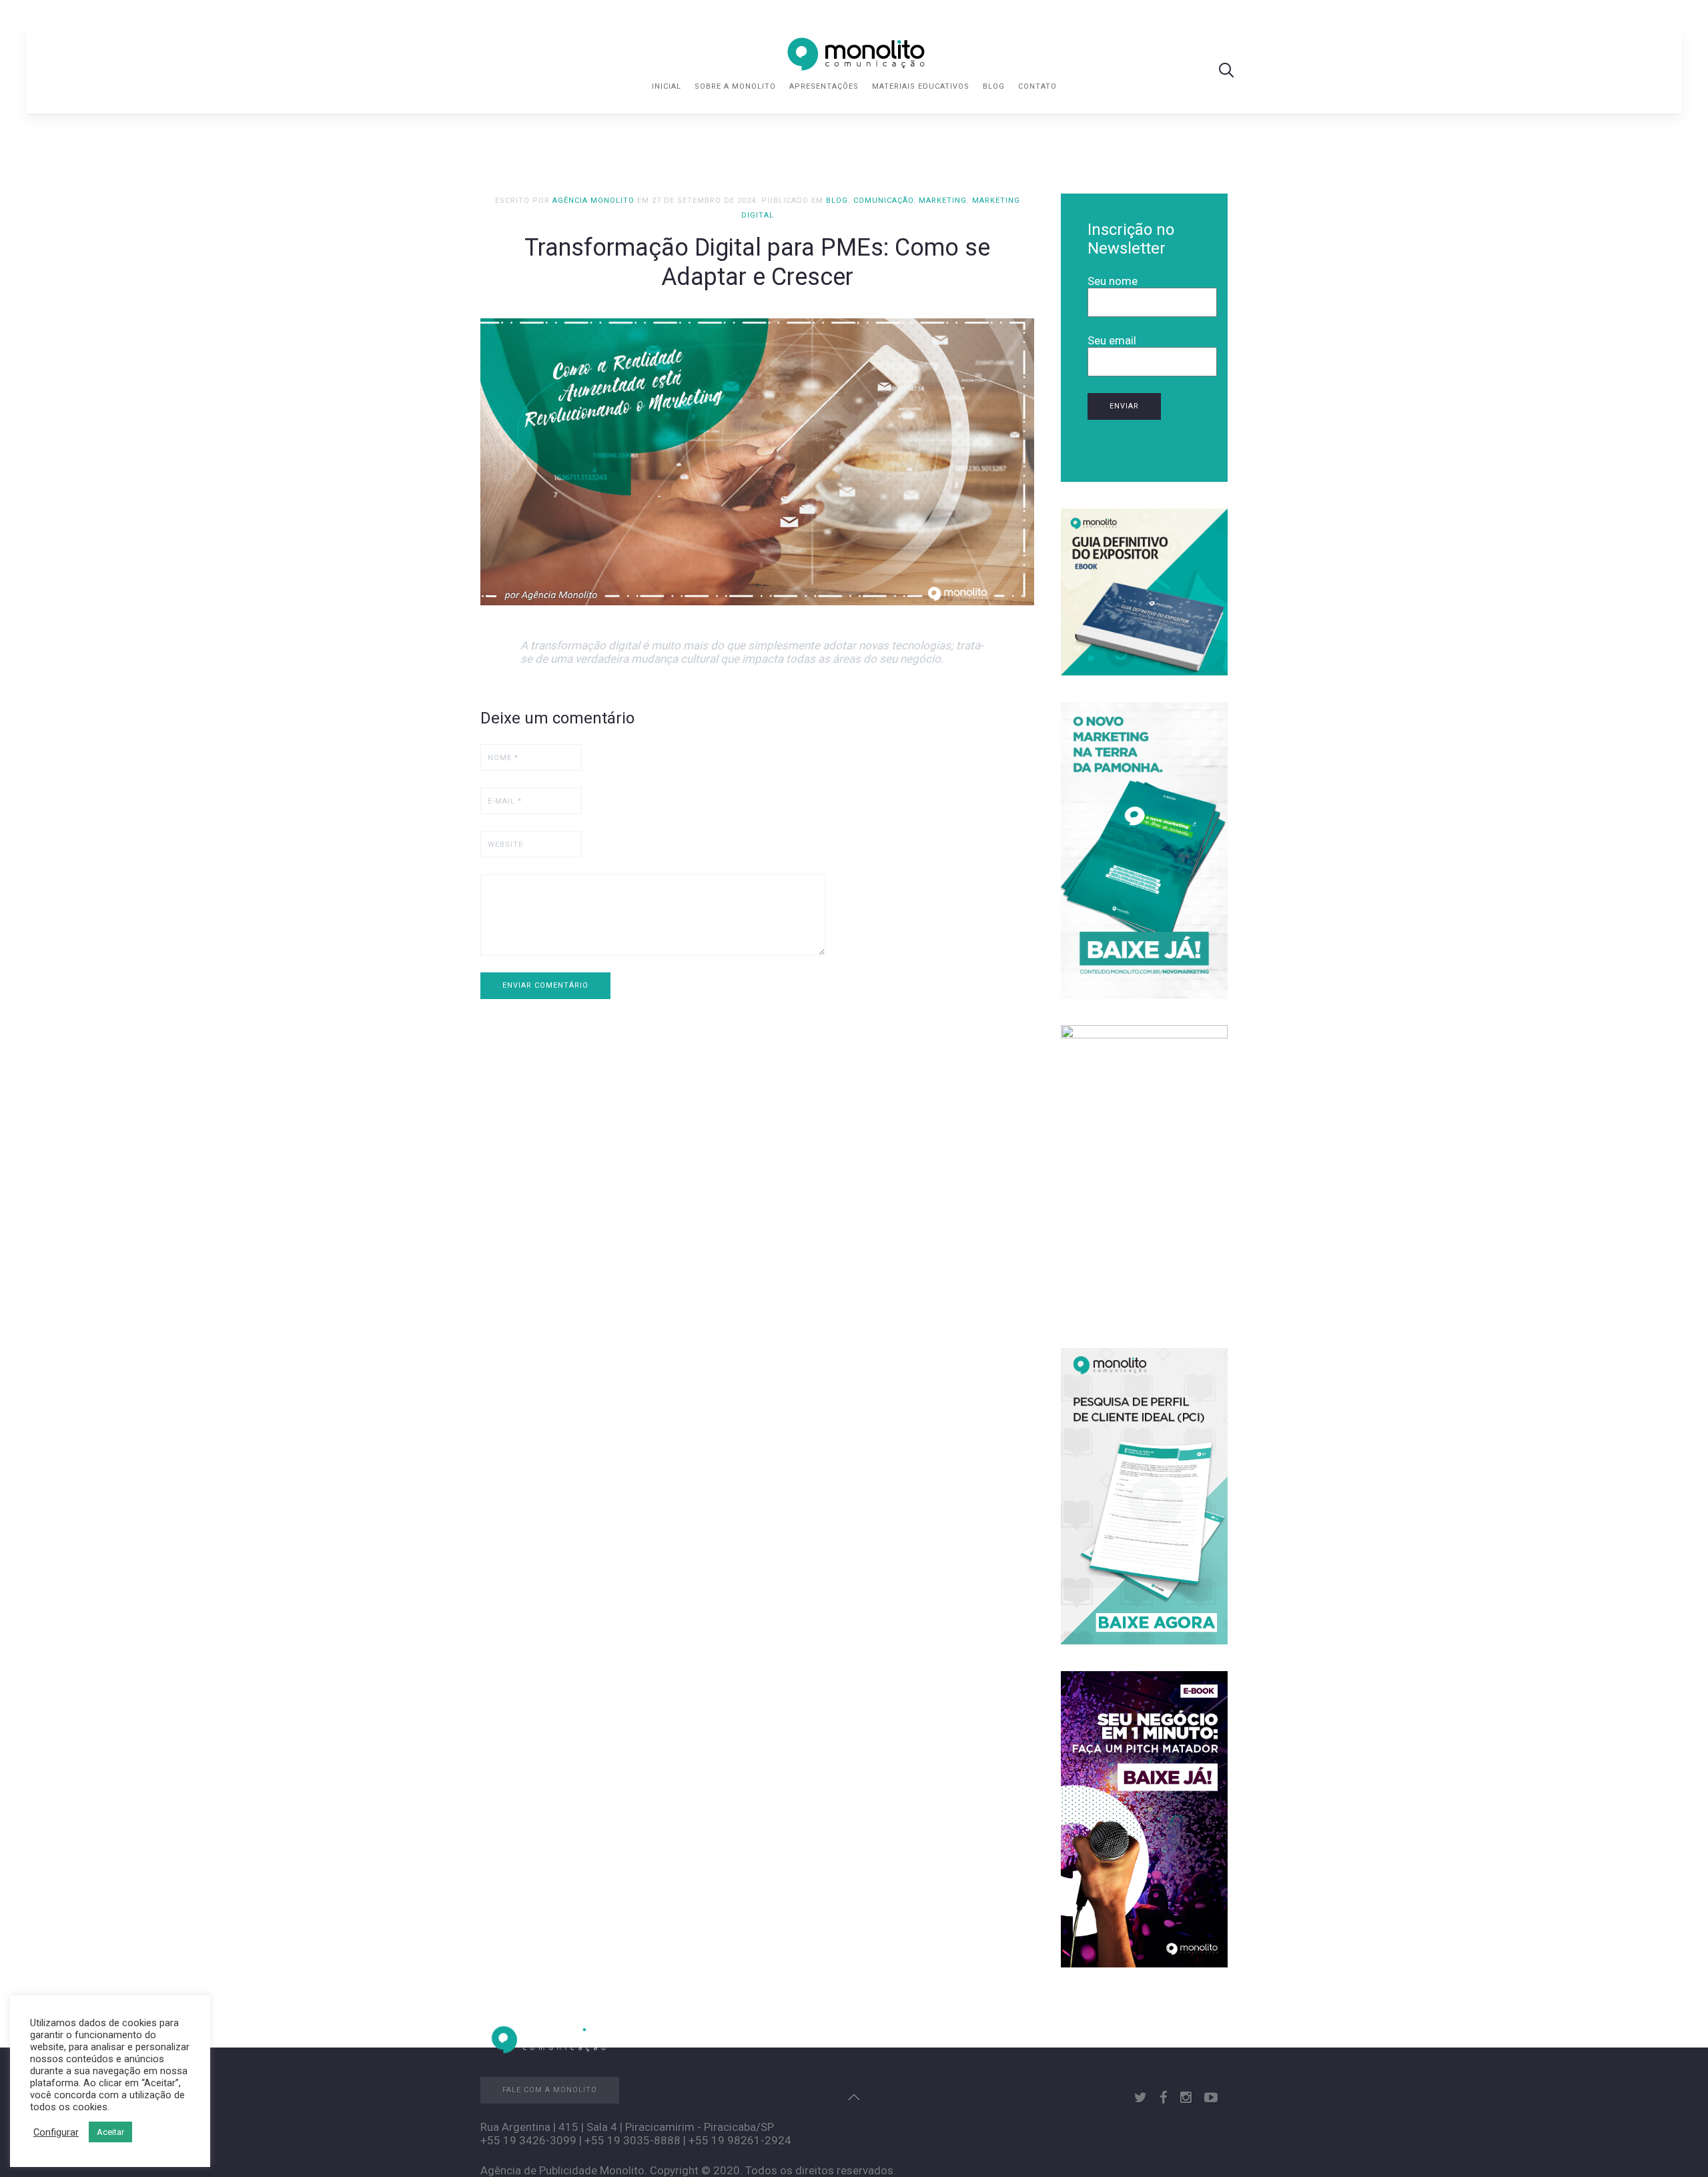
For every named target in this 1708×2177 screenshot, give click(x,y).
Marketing (943, 201)
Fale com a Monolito (550, 2090)
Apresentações (824, 86)
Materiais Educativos (921, 86)
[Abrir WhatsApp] (1675, 2143)
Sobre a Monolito (735, 86)
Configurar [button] (56, 2132)
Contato (1037, 86)
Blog (994, 86)
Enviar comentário (545, 985)
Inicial (667, 86)
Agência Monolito (593, 201)
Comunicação (883, 201)
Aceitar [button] (110, 2132)
